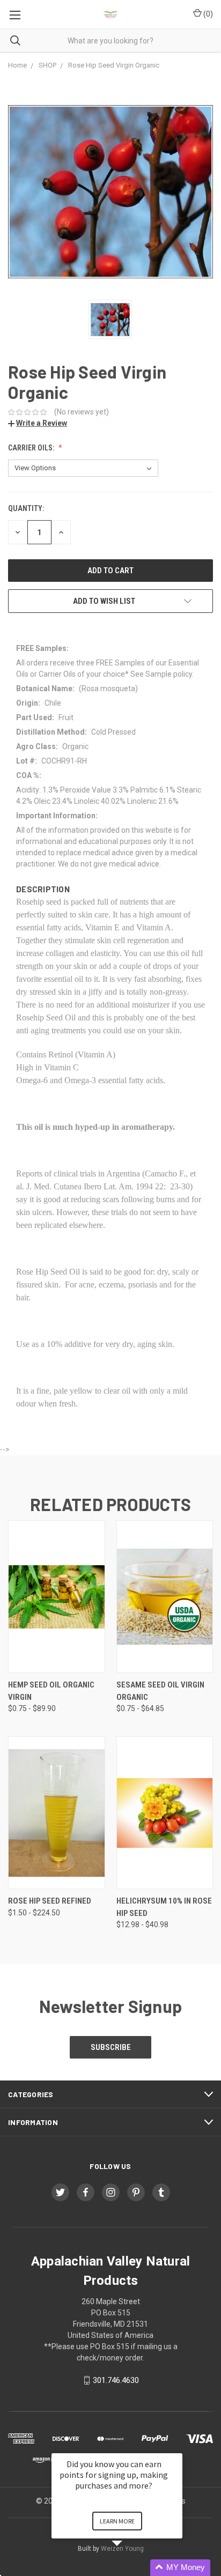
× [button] (178, 2446)
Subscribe (111, 2047)
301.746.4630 (116, 2380)
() (207, 14)
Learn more (117, 2521)
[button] (130, 2568)
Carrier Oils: (32, 448)
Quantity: (26, 508)
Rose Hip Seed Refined (50, 1901)
